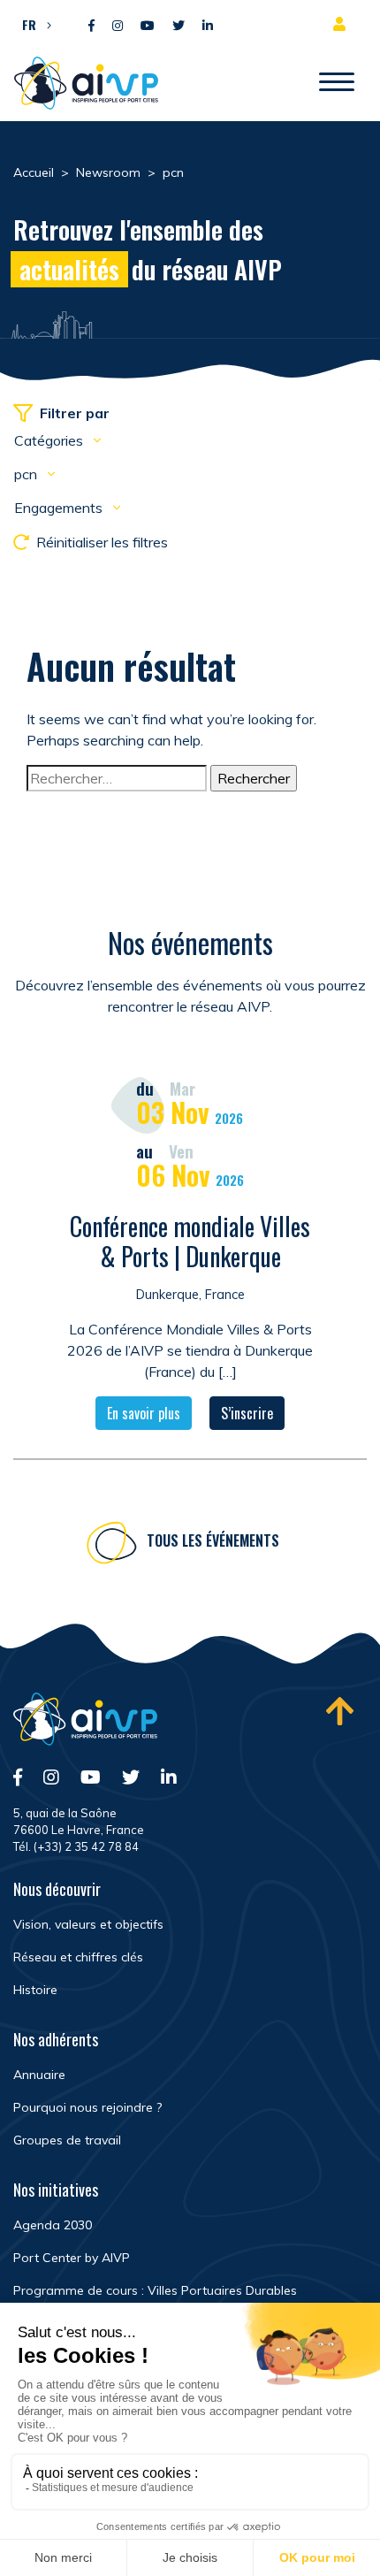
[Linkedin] (208, 26)
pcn (27, 474)
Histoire (35, 1990)
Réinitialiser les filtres (102, 542)
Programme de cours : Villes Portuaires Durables (155, 2290)
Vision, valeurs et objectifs (88, 1924)
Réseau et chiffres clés (78, 1957)
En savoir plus (144, 1413)
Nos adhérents (56, 2039)
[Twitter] (179, 26)
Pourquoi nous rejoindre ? (87, 2107)
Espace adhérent (343, 24)
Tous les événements (213, 1540)
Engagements (60, 508)
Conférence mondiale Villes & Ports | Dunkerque (190, 1241)
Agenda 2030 (53, 2225)
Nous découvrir (57, 1889)
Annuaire (39, 2075)
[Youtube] (148, 26)
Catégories (50, 440)
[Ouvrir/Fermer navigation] (337, 83)
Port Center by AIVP (72, 2258)
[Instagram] (118, 26)
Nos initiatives (56, 2190)
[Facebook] (91, 26)
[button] (32, 24)
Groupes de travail (67, 2140)
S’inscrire (247, 1413)
